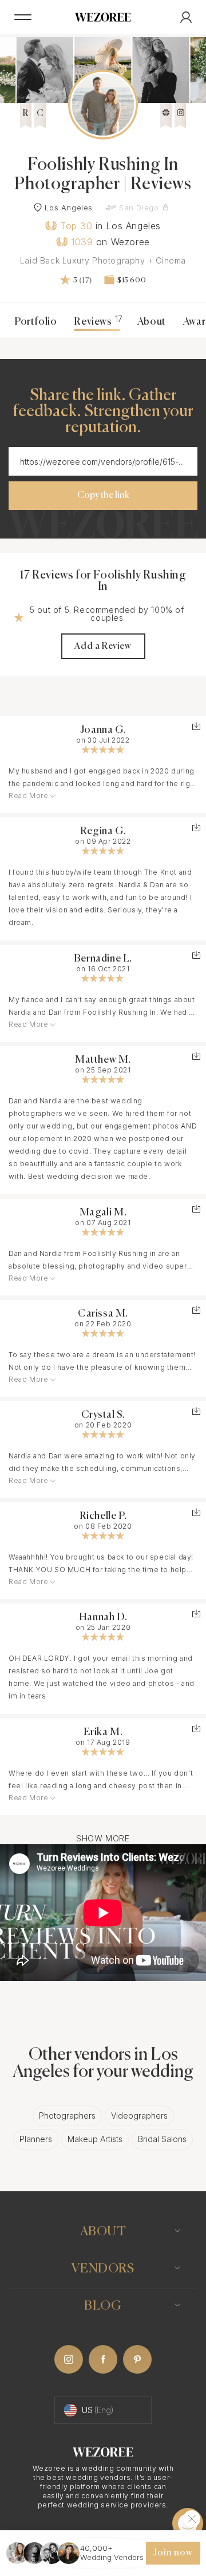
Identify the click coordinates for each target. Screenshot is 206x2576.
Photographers (67, 2116)
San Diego (139, 208)
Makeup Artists (95, 2139)
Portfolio (35, 322)
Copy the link (103, 496)
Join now (173, 2553)
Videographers (139, 2116)
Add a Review (103, 647)
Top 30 (76, 226)
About (152, 322)
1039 (82, 242)
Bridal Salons (162, 2139)
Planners (36, 2139)
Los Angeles (69, 208)
